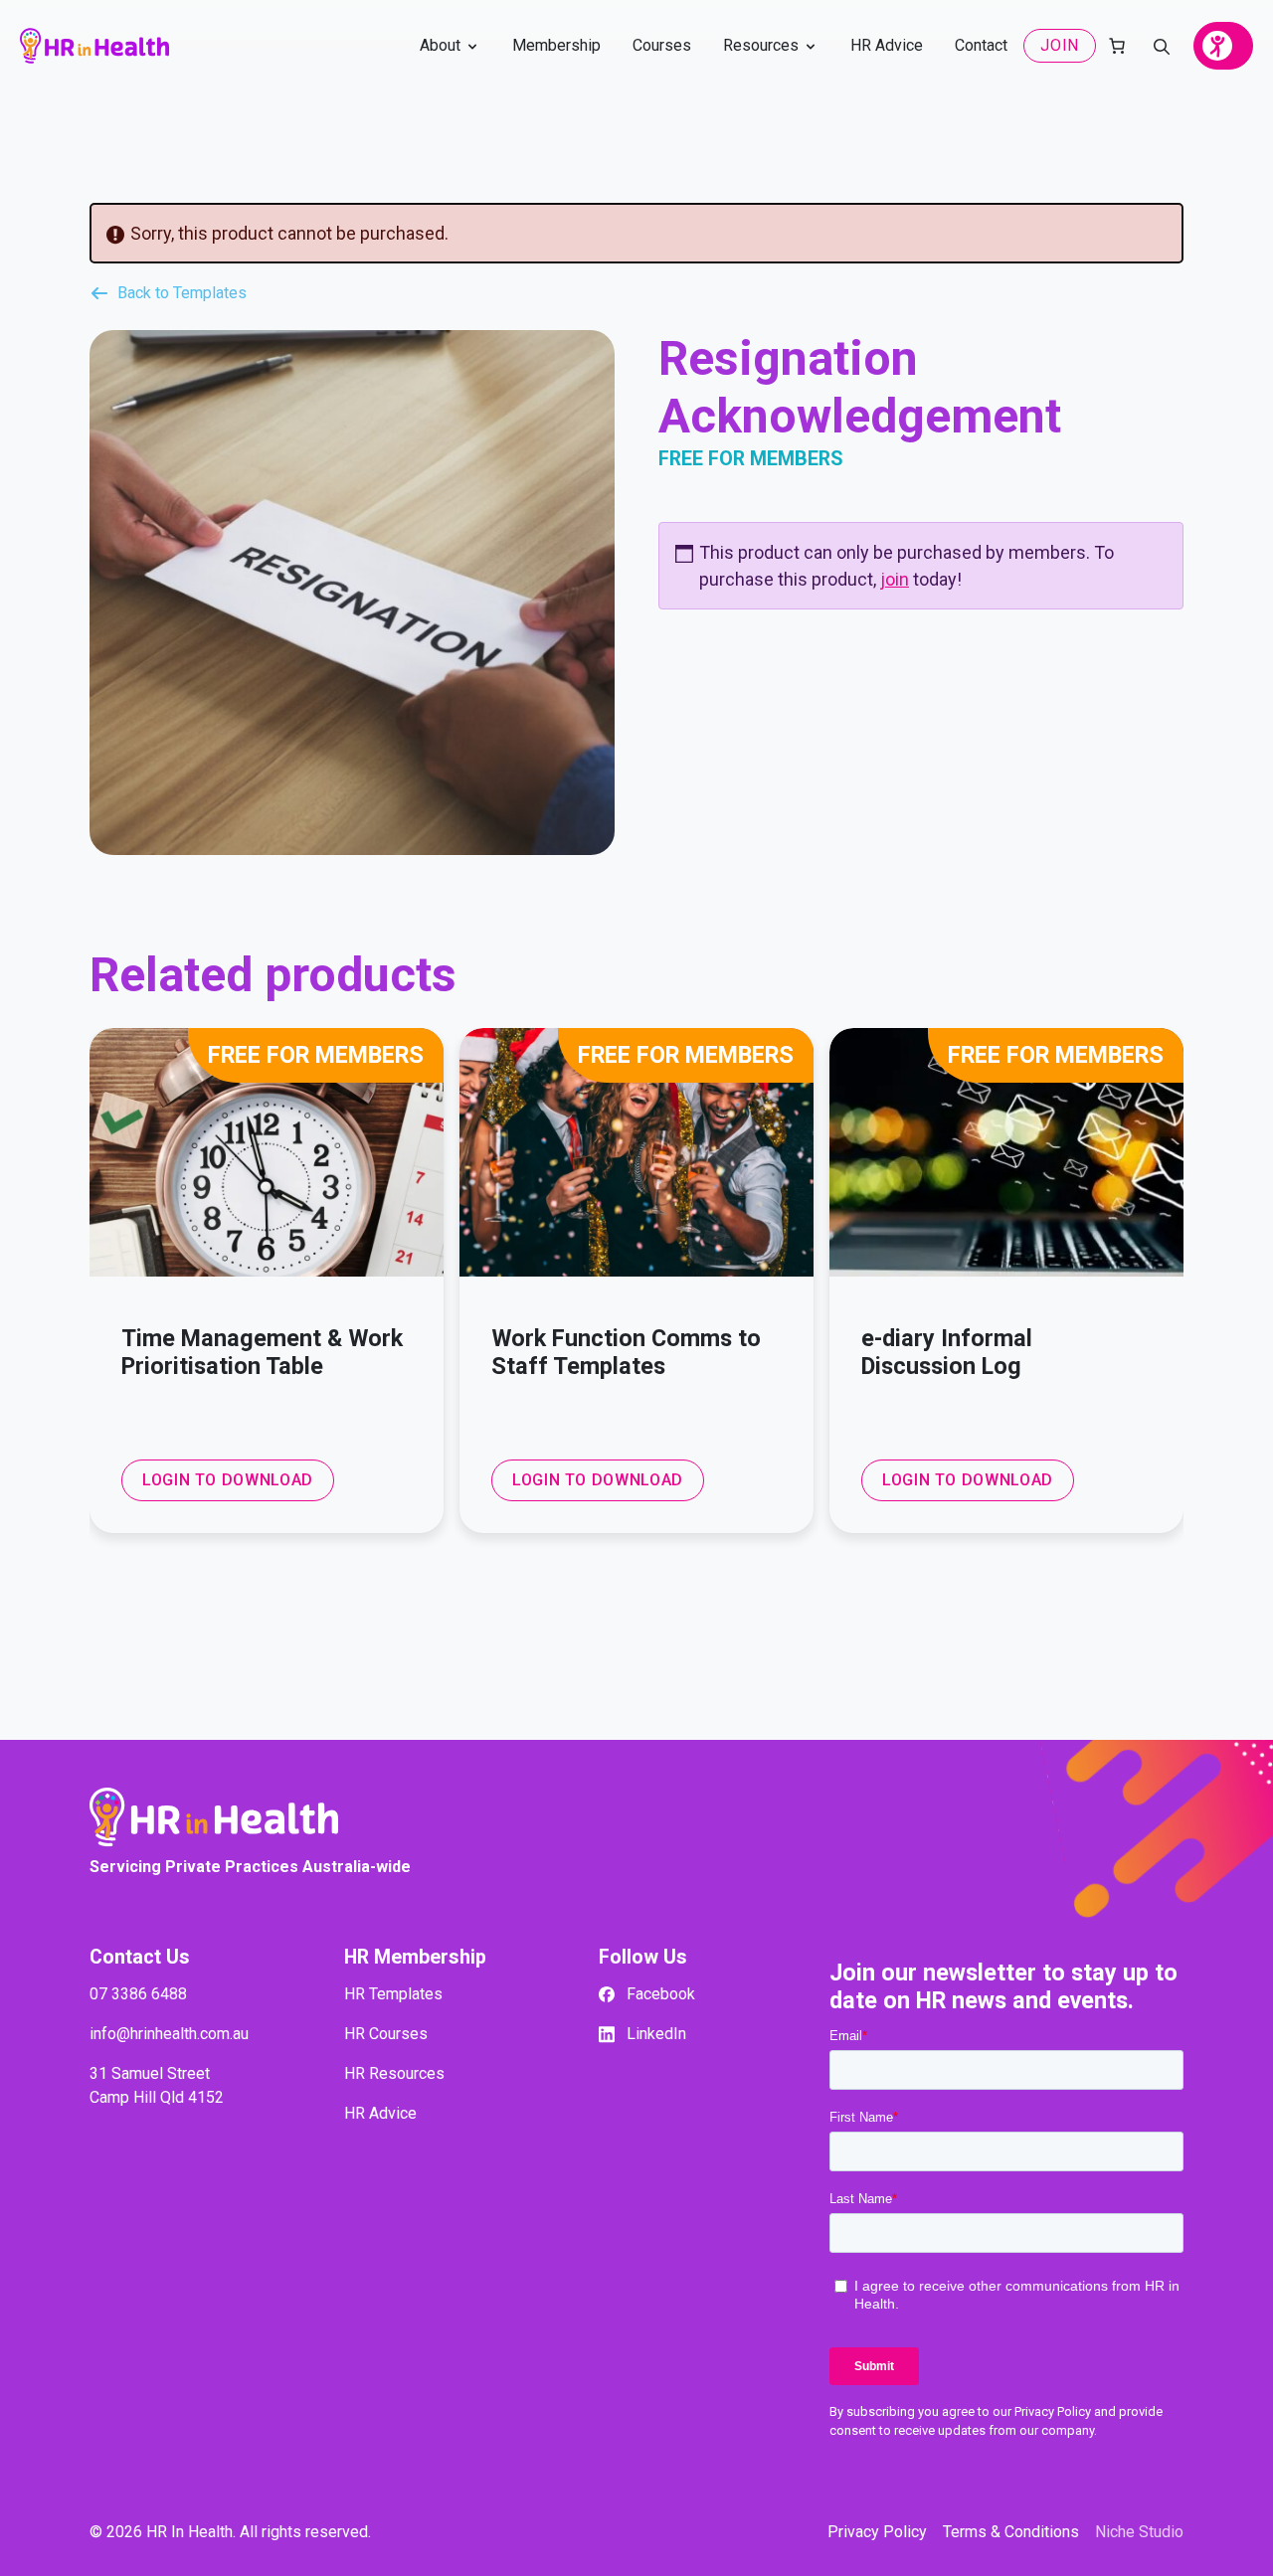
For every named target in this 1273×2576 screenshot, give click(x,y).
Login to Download (228, 1480)
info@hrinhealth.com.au (169, 2034)
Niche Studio (1139, 2532)
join (895, 579)
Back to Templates (182, 293)
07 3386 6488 (138, 1994)
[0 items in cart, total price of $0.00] (1117, 46)
